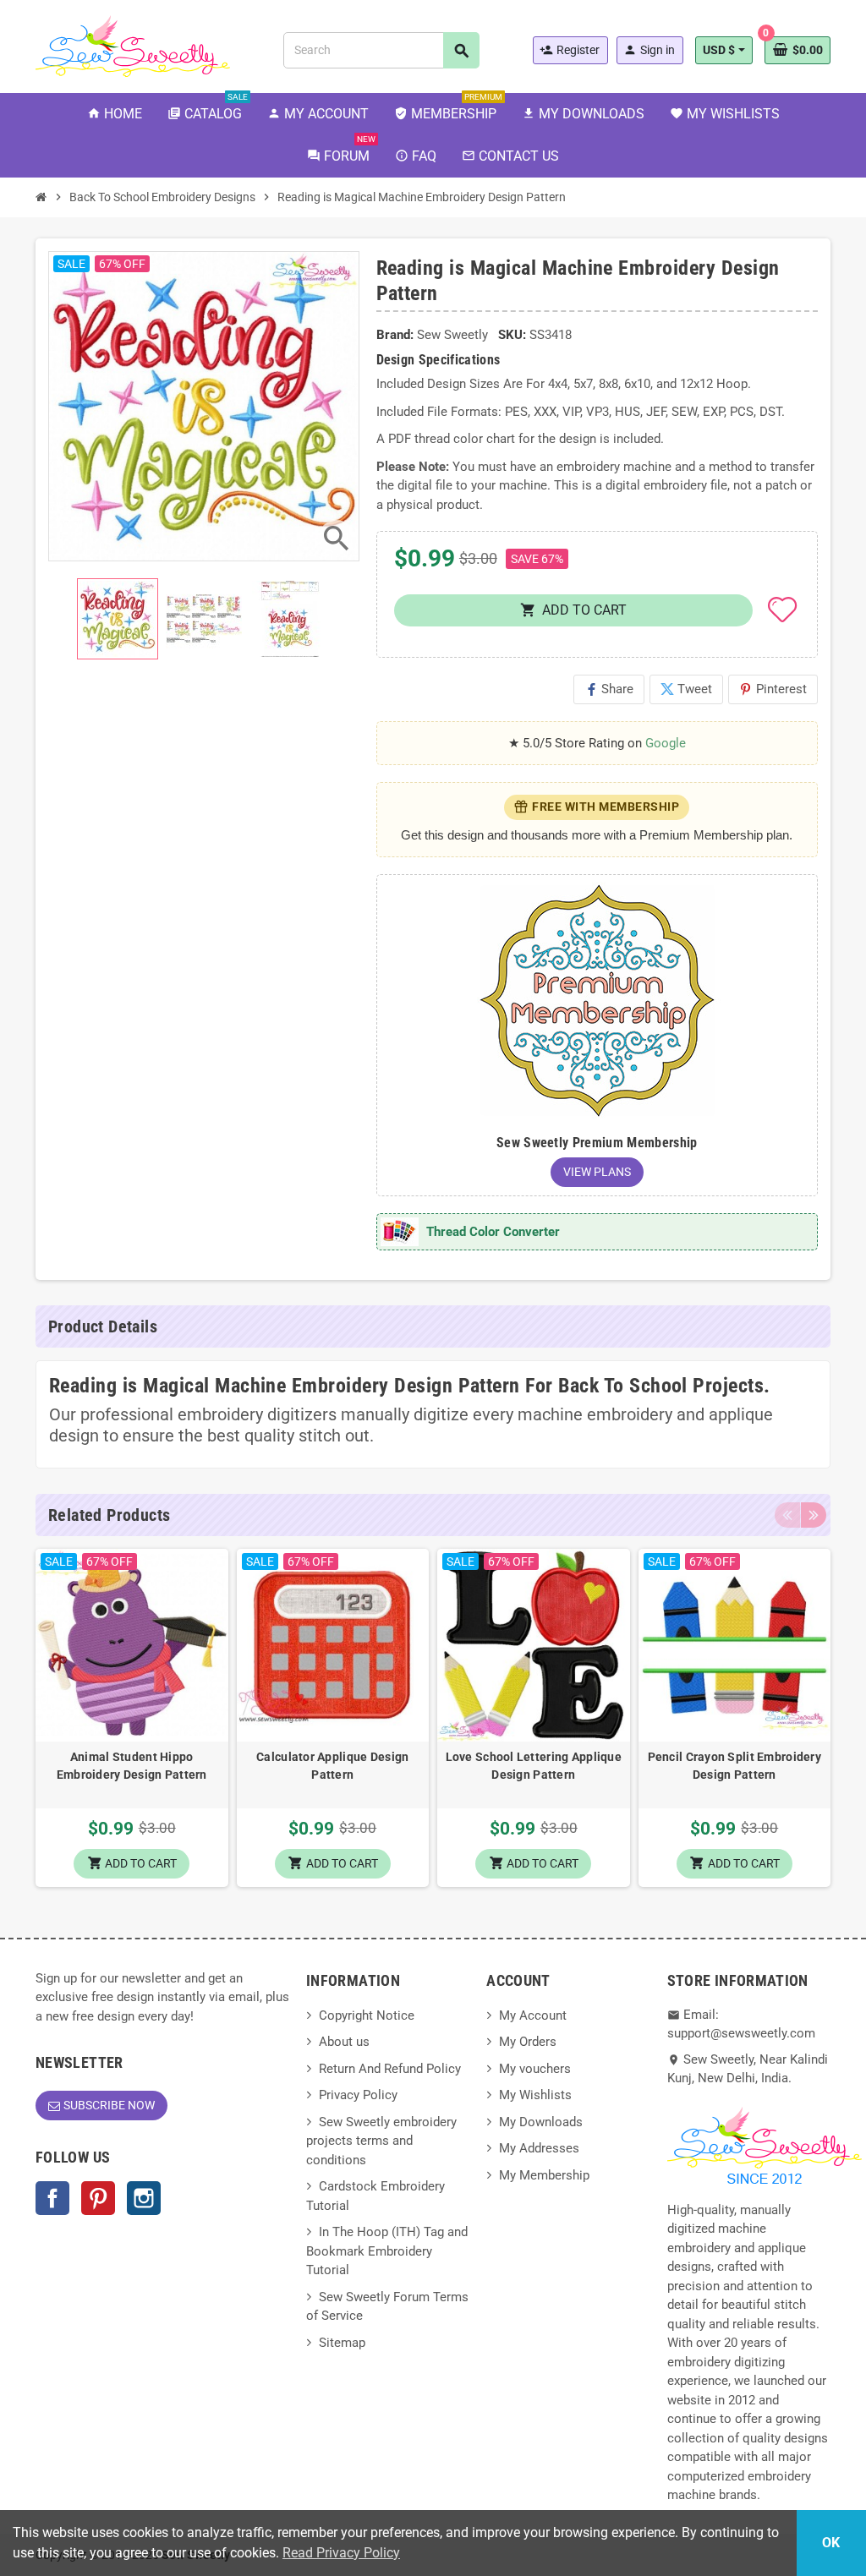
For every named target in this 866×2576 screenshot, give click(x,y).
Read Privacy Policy (341, 2553)
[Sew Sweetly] (133, 45)
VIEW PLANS (597, 1172)
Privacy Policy (358, 2095)
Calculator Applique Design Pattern (332, 1766)
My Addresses (539, 2148)
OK (831, 2543)
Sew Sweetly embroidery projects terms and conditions (381, 2141)
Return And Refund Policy (390, 2069)
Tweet (686, 689)
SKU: (512, 335)
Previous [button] (787, 1515)
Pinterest (773, 689)
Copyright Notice (367, 2015)
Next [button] (814, 1515)
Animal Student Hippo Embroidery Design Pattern (132, 1766)
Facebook (52, 2198)
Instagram (144, 2198)
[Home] (41, 197)
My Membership (544, 2175)
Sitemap (342, 2343)
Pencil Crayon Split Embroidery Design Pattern (734, 1766)
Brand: (395, 335)
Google (666, 743)
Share (609, 689)
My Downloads (541, 2122)
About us (344, 2042)
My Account (533, 2015)
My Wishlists (535, 2095)
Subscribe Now (109, 2105)
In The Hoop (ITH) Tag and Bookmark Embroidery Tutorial (387, 2251)
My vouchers (535, 2069)
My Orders (528, 2042)
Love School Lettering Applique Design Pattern (534, 1766)
